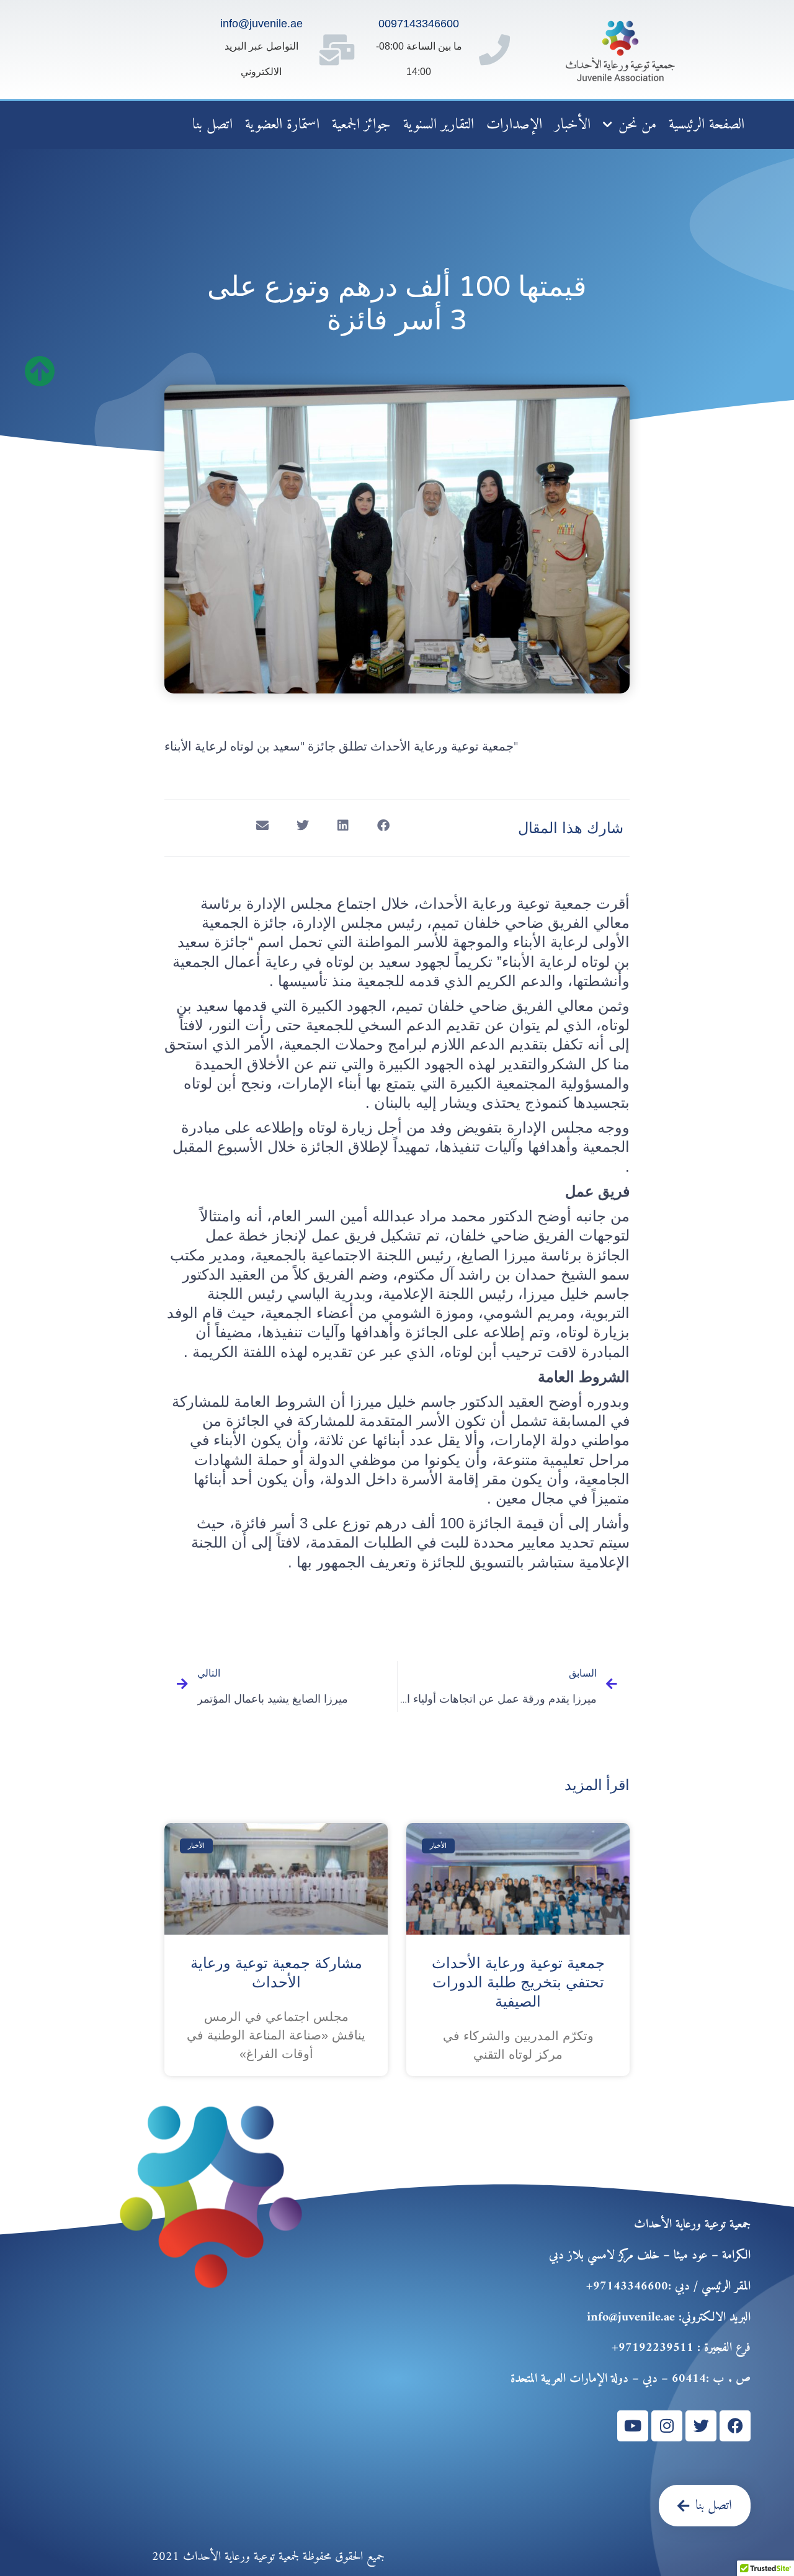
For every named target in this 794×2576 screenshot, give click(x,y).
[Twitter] (701, 2426)
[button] (383, 826)
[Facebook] (735, 2426)
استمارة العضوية (282, 125)
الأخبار (573, 125)
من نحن (637, 125)
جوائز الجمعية (361, 125)
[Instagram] (667, 2426)
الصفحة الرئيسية (707, 125)
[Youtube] (633, 2426)
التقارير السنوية (439, 125)
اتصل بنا (212, 125)
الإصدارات (514, 125)
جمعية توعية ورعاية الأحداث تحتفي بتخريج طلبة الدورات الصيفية (518, 1982)
